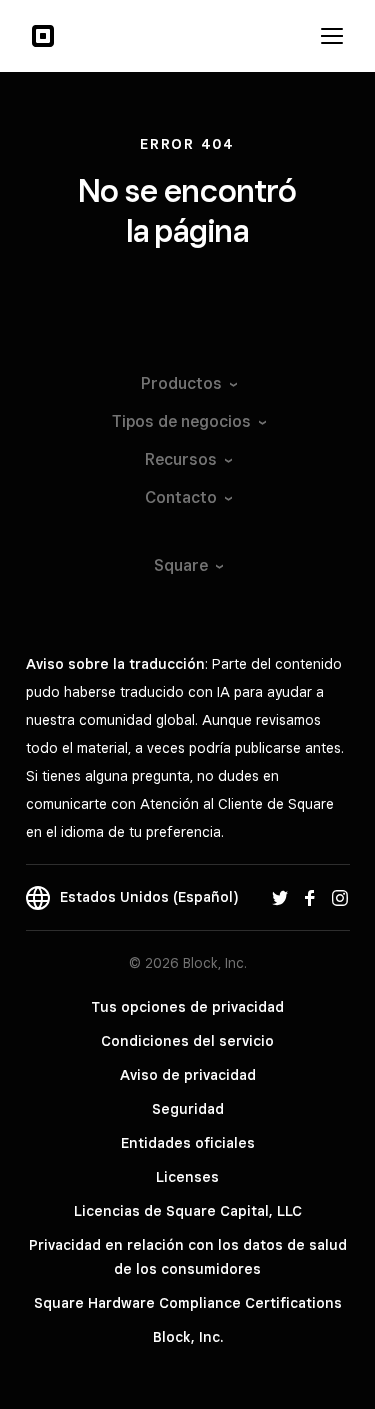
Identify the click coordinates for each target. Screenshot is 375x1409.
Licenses (187, 1177)
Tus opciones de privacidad (187, 1007)
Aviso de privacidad (188, 1075)
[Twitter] (280, 897)
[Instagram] (340, 897)
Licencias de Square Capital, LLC (188, 1211)
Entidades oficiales (188, 1143)
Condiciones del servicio (187, 1041)
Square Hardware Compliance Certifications (188, 1303)
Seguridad (188, 1109)
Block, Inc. (188, 1337)
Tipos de (181, 421)
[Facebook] (310, 897)
